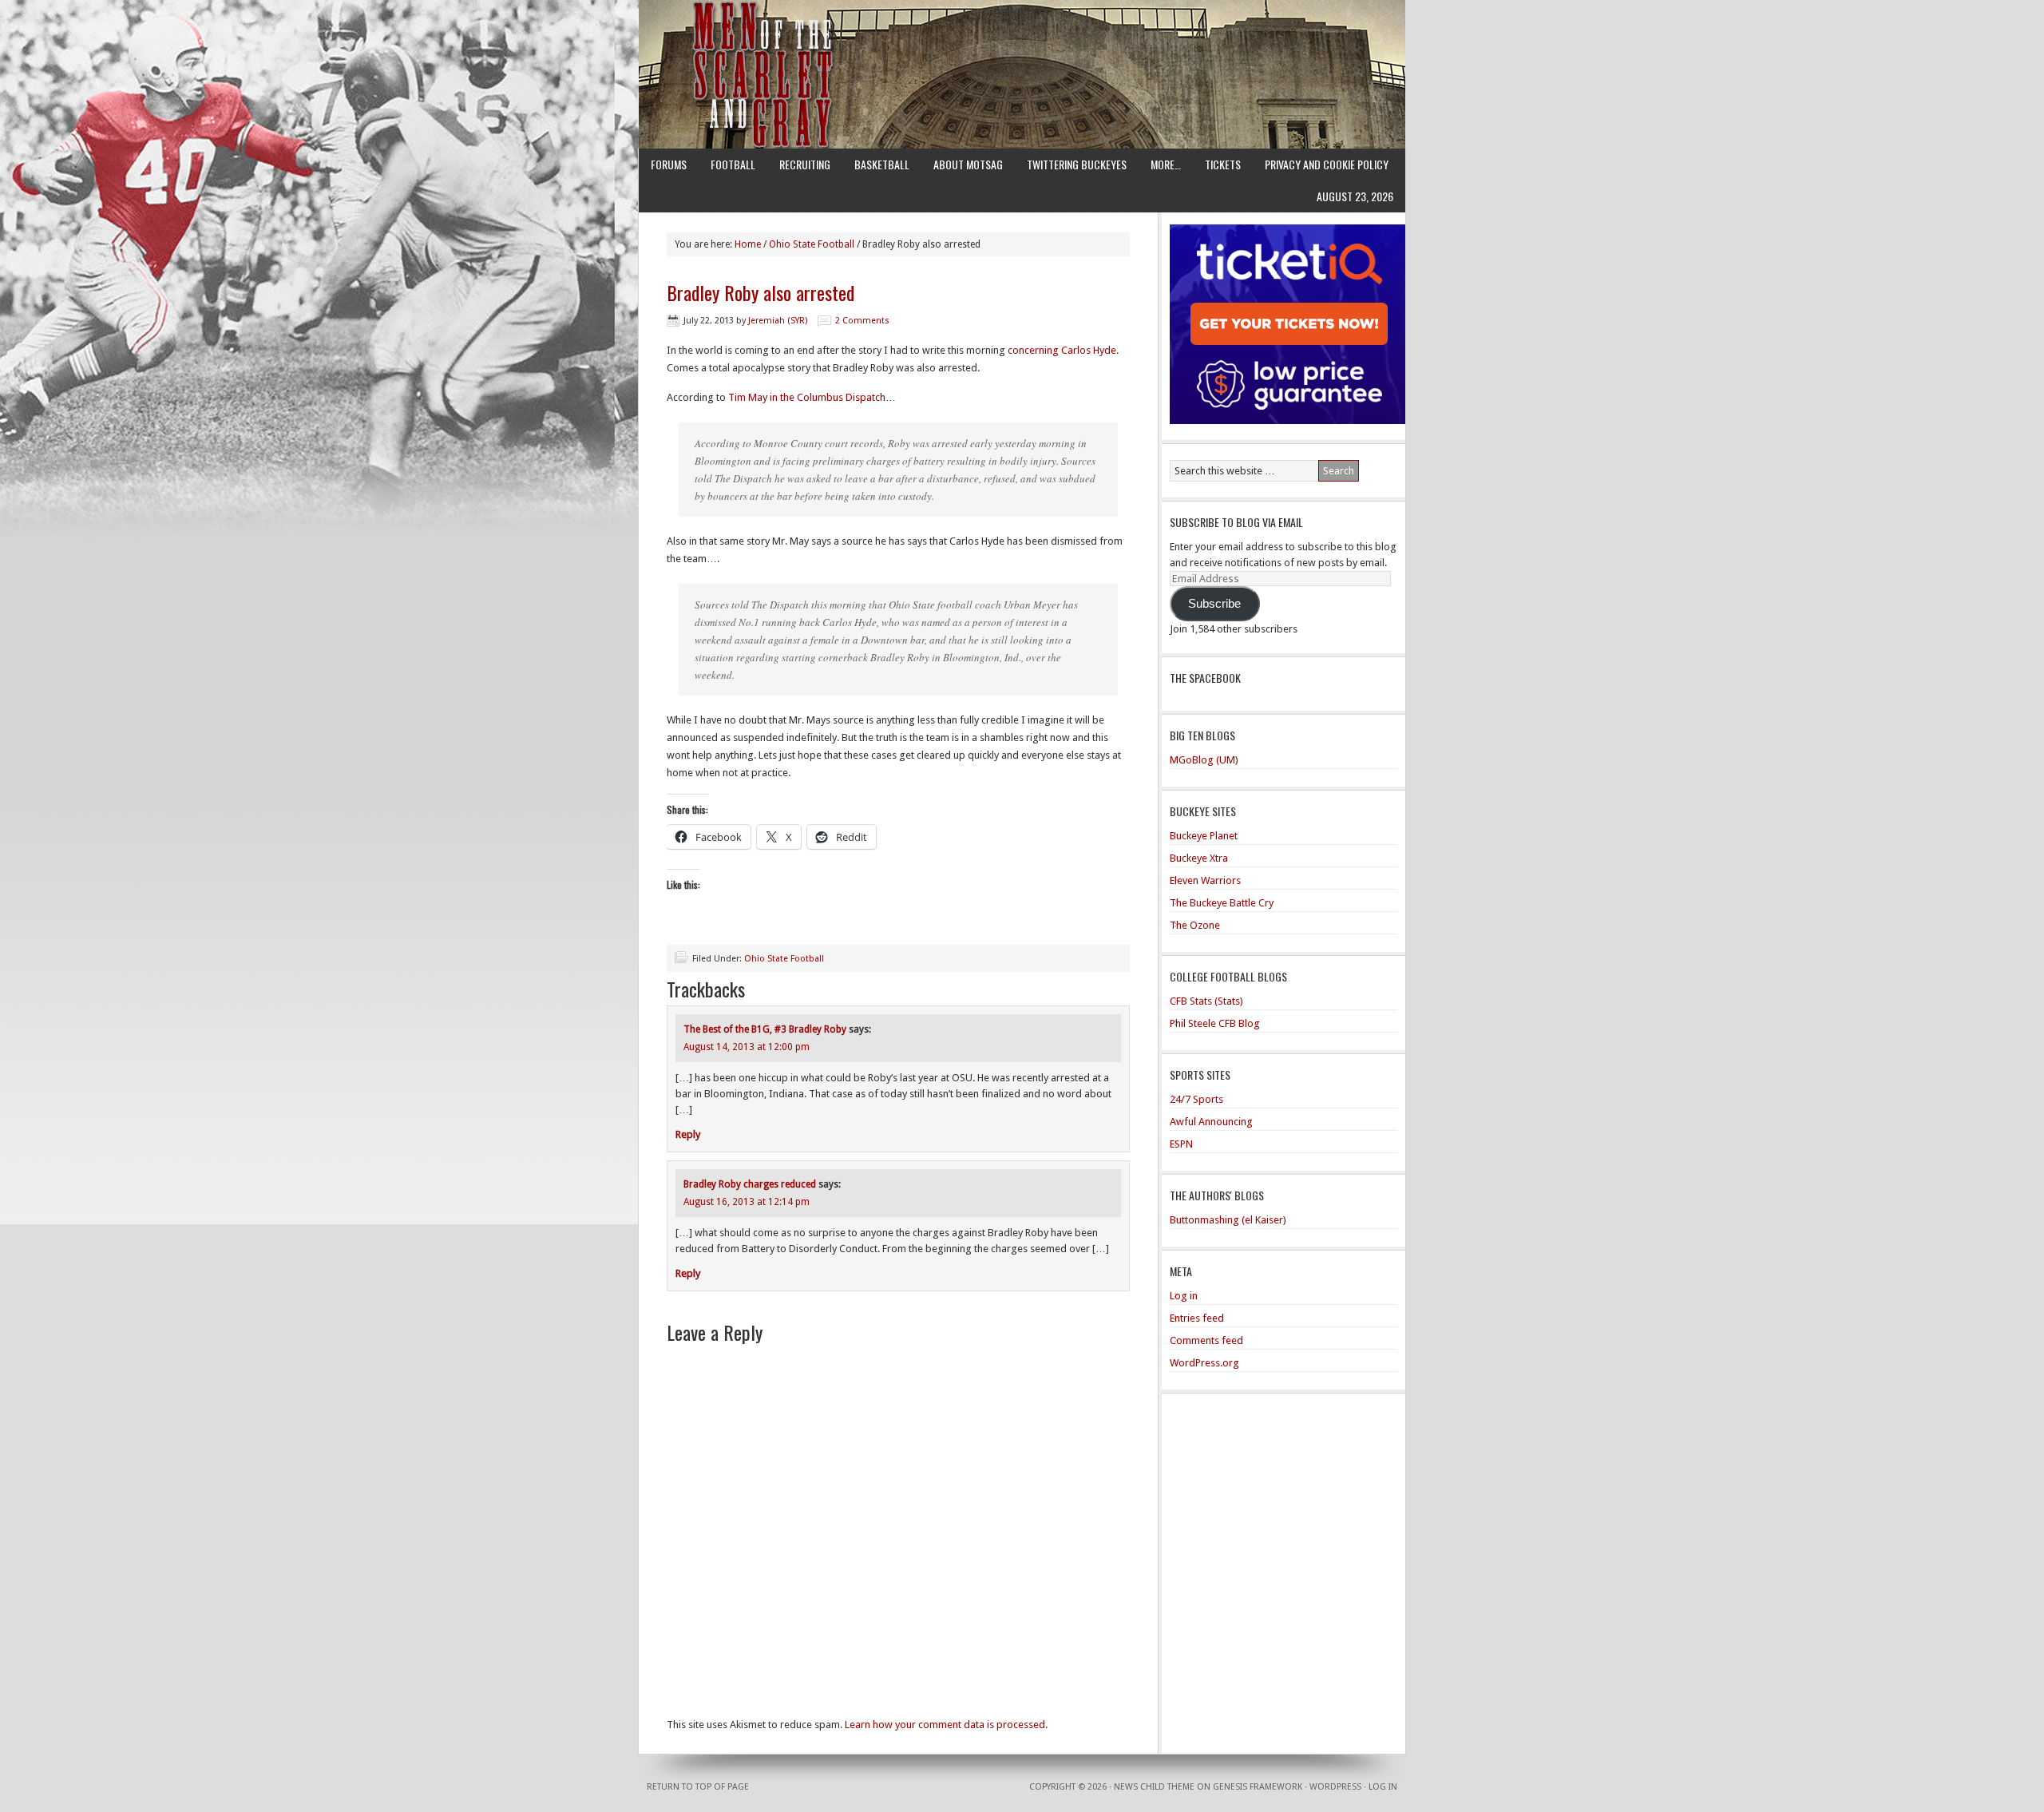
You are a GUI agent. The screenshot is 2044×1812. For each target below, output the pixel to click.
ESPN (1181, 1144)
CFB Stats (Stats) (1206, 1001)
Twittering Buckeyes (1077, 164)
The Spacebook (1205, 678)
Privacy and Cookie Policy (1327, 164)
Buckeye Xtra (1199, 858)
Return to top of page (698, 1787)
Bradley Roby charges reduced (750, 1184)
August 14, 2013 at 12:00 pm (747, 1047)
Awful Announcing (1211, 1122)
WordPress (1335, 1787)
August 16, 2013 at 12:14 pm (747, 1202)
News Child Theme (1154, 1787)
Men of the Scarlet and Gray (1022, 44)
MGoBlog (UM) (1204, 760)
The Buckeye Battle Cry (1222, 903)
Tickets (1223, 164)
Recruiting (805, 164)
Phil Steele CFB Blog (1215, 1023)
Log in (1184, 1296)
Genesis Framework (1258, 1787)
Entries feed (1197, 1318)
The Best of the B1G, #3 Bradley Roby (765, 1029)
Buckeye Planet (1204, 836)
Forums (669, 164)
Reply (688, 1134)
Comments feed (1206, 1340)
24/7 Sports (1196, 1099)
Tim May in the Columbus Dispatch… (812, 397)
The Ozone (1195, 925)
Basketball (882, 164)
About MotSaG (968, 164)
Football (733, 164)
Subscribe (1214, 604)
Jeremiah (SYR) (778, 321)
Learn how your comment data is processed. (946, 1725)
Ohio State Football (784, 959)
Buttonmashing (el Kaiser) (1228, 1220)
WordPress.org (1204, 1363)
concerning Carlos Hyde (1062, 350)
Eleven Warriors (1205, 880)
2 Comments (862, 321)
